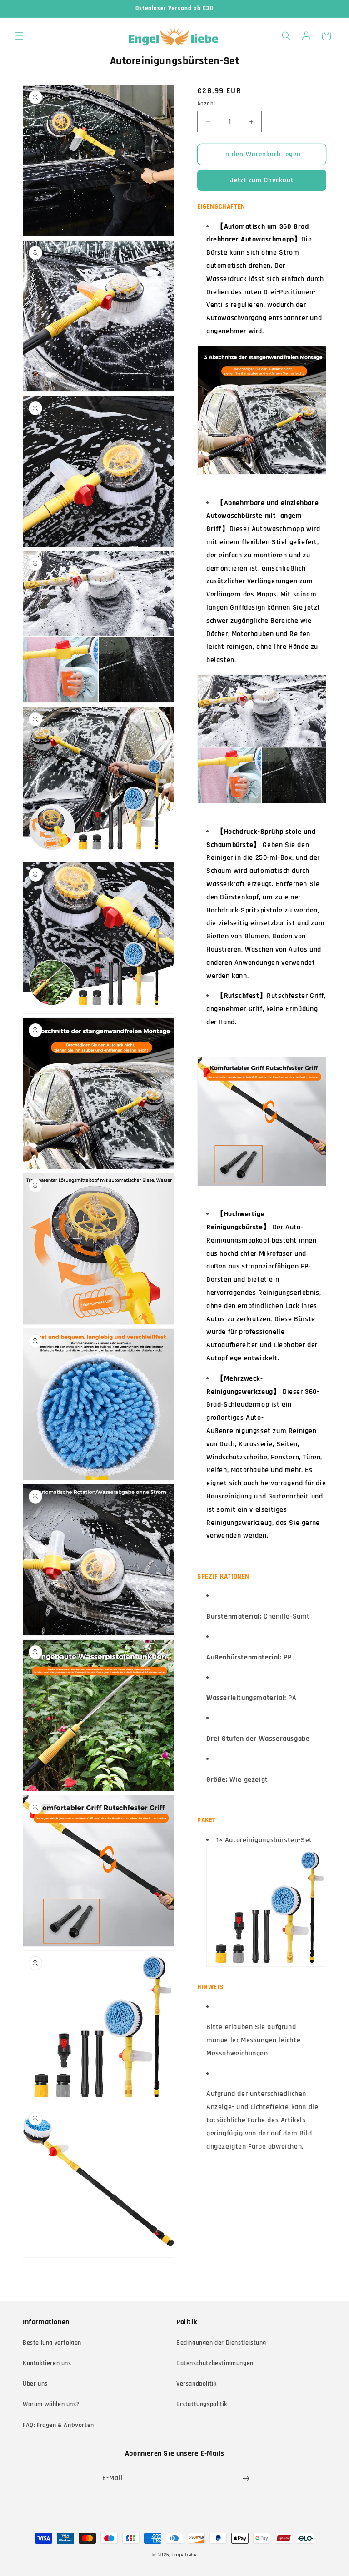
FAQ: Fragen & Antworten (58, 2425)
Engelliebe (184, 2555)
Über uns (35, 2384)
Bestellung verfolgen (52, 2343)
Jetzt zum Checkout (262, 180)
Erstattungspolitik (202, 2404)
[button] (19, 36)
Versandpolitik (196, 2384)
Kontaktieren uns (47, 2363)
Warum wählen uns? (51, 2404)
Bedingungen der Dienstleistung (221, 2343)
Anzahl (206, 104)
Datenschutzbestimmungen (215, 2363)
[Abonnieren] (246, 2478)
